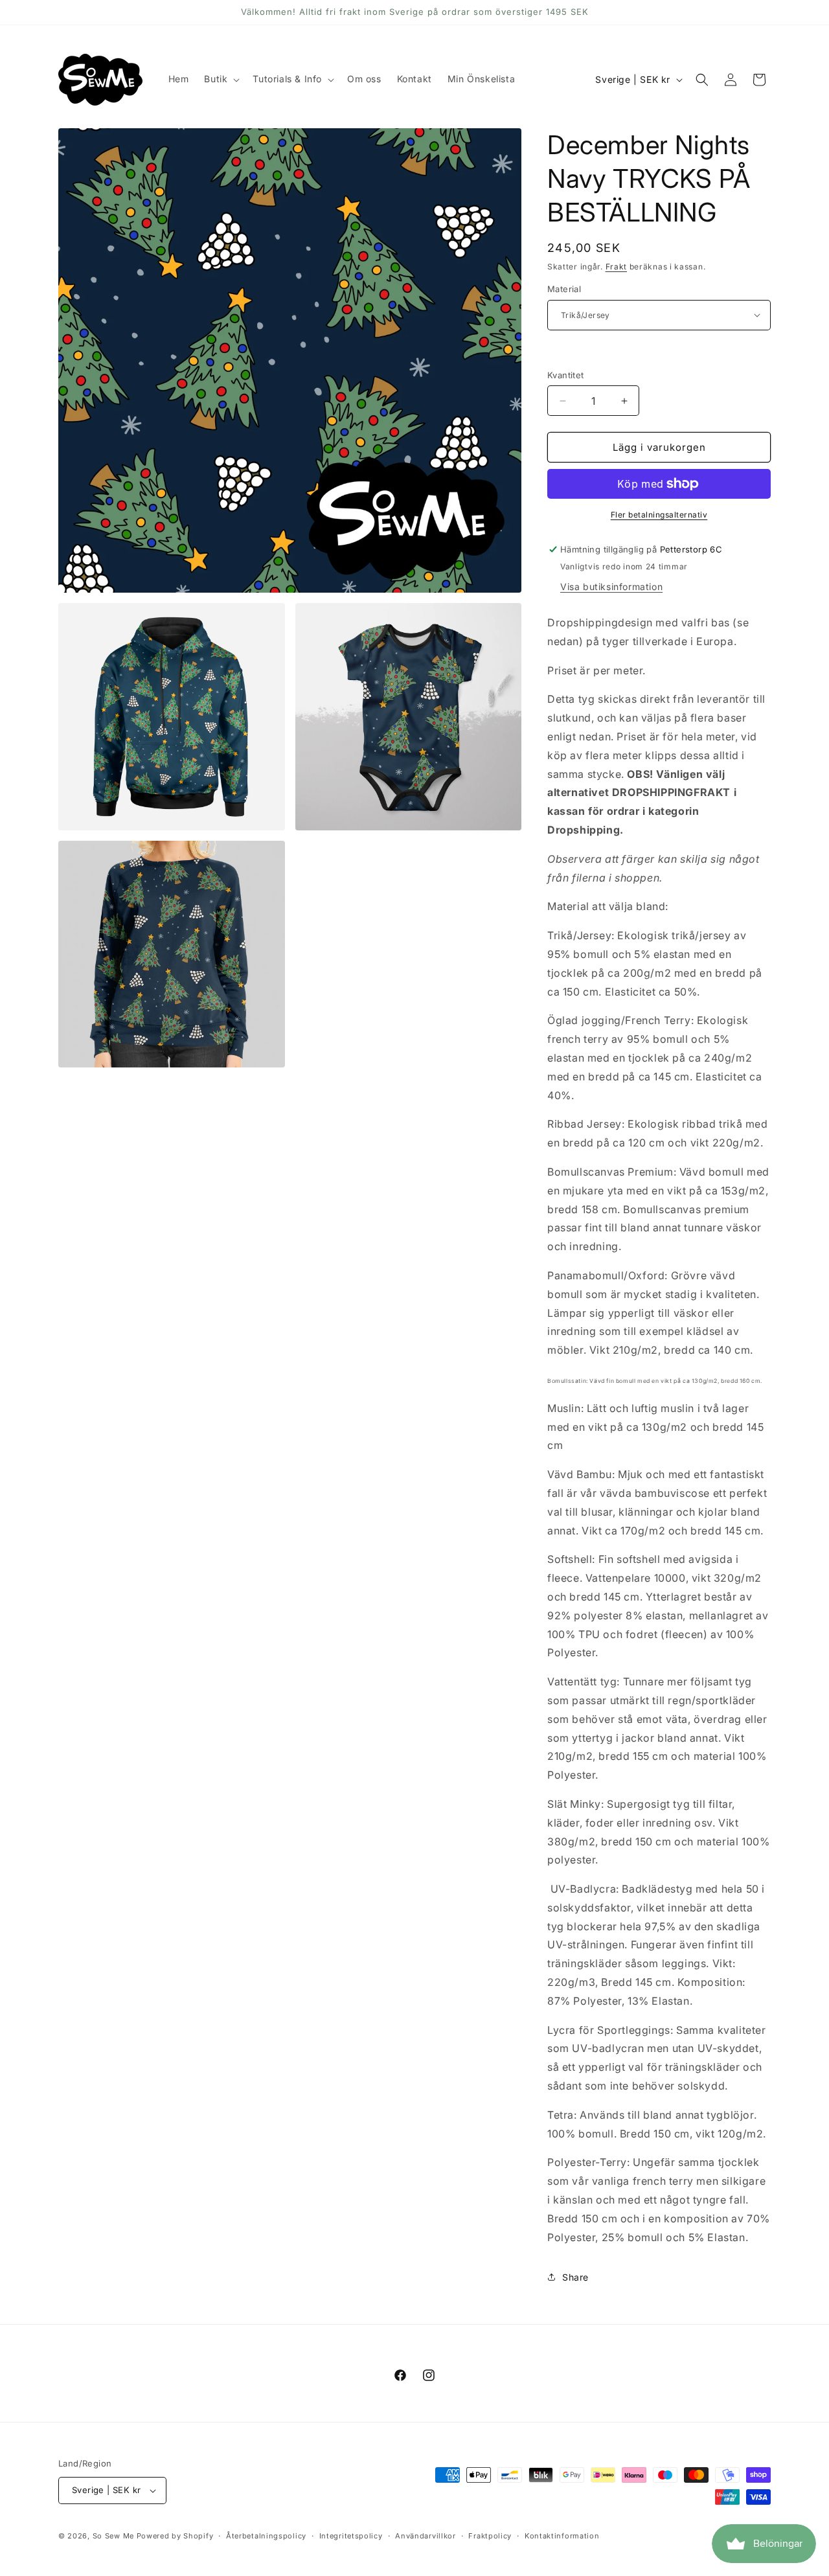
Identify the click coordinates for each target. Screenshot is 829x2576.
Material (564, 289)
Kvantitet (566, 375)
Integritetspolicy (351, 2536)
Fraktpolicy (490, 2536)
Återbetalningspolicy (266, 2536)
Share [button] (575, 2277)
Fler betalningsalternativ (659, 515)
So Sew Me (113, 2536)
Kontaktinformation (562, 2536)
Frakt (617, 267)
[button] (221, 79)
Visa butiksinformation (611, 587)
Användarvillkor (426, 2536)
